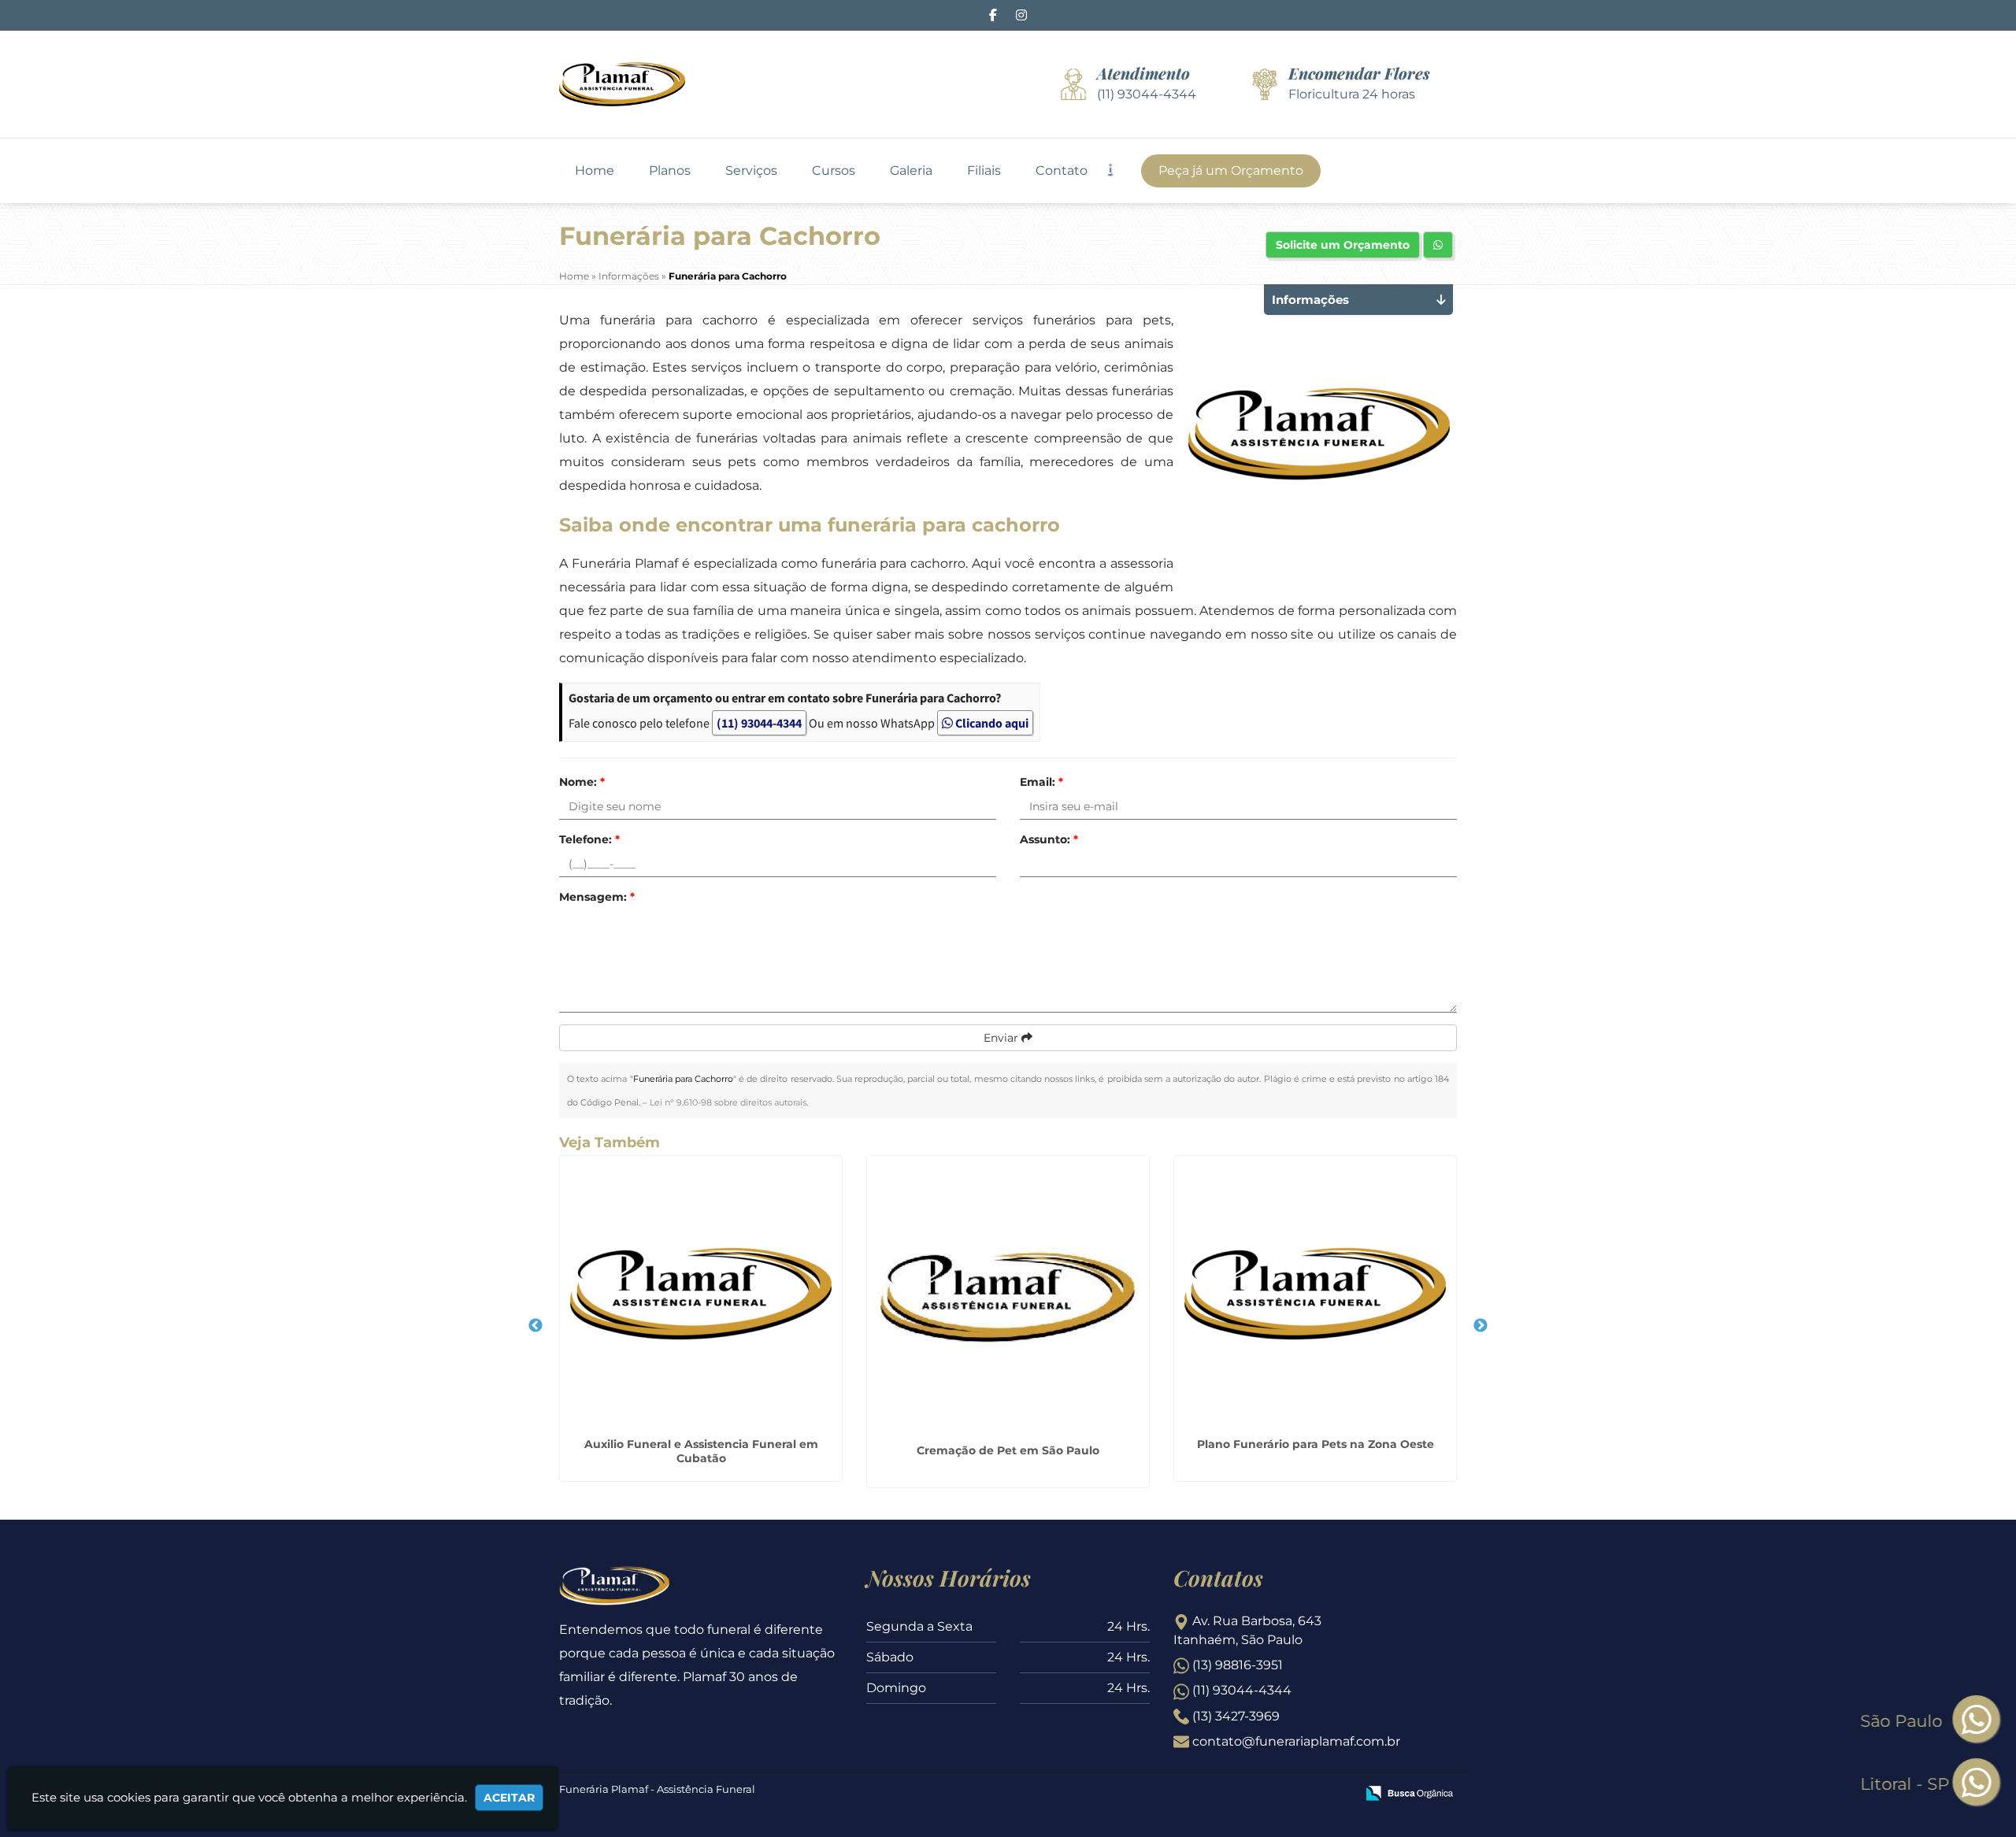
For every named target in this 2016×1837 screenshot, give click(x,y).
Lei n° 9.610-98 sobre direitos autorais (728, 1102)
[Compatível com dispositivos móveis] (1337, 1794)
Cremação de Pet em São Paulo (1008, 1450)
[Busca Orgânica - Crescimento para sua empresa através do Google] (1409, 1792)
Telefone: (589, 839)
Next (1480, 1326)
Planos (670, 171)
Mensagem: (597, 897)
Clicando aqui (991, 723)
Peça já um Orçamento (1231, 170)
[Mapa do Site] (1187, 1794)
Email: (1041, 782)
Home (595, 171)
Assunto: (1049, 839)
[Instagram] (1021, 15)
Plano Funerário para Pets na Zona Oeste (1316, 1444)
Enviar (1002, 1038)
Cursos (834, 171)
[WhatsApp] (1962, 1783)
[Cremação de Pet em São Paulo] (1008, 1297)
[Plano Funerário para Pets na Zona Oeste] (1315, 1294)
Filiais (984, 171)
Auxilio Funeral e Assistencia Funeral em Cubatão (701, 1451)
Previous (535, 1326)
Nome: (582, 782)
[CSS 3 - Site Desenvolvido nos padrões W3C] (1282, 1794)
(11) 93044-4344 (759, 723)
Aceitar (509, 1798)
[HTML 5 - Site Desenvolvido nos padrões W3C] (1228, 1794)
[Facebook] (993, 15)
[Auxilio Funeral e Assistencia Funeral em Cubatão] (701, 1294)
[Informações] (1122, 167)
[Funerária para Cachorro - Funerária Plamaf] (622, 84)
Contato (1062, 171)
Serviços (751, 171)
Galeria (911, 171)
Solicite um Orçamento (1343, 245)
